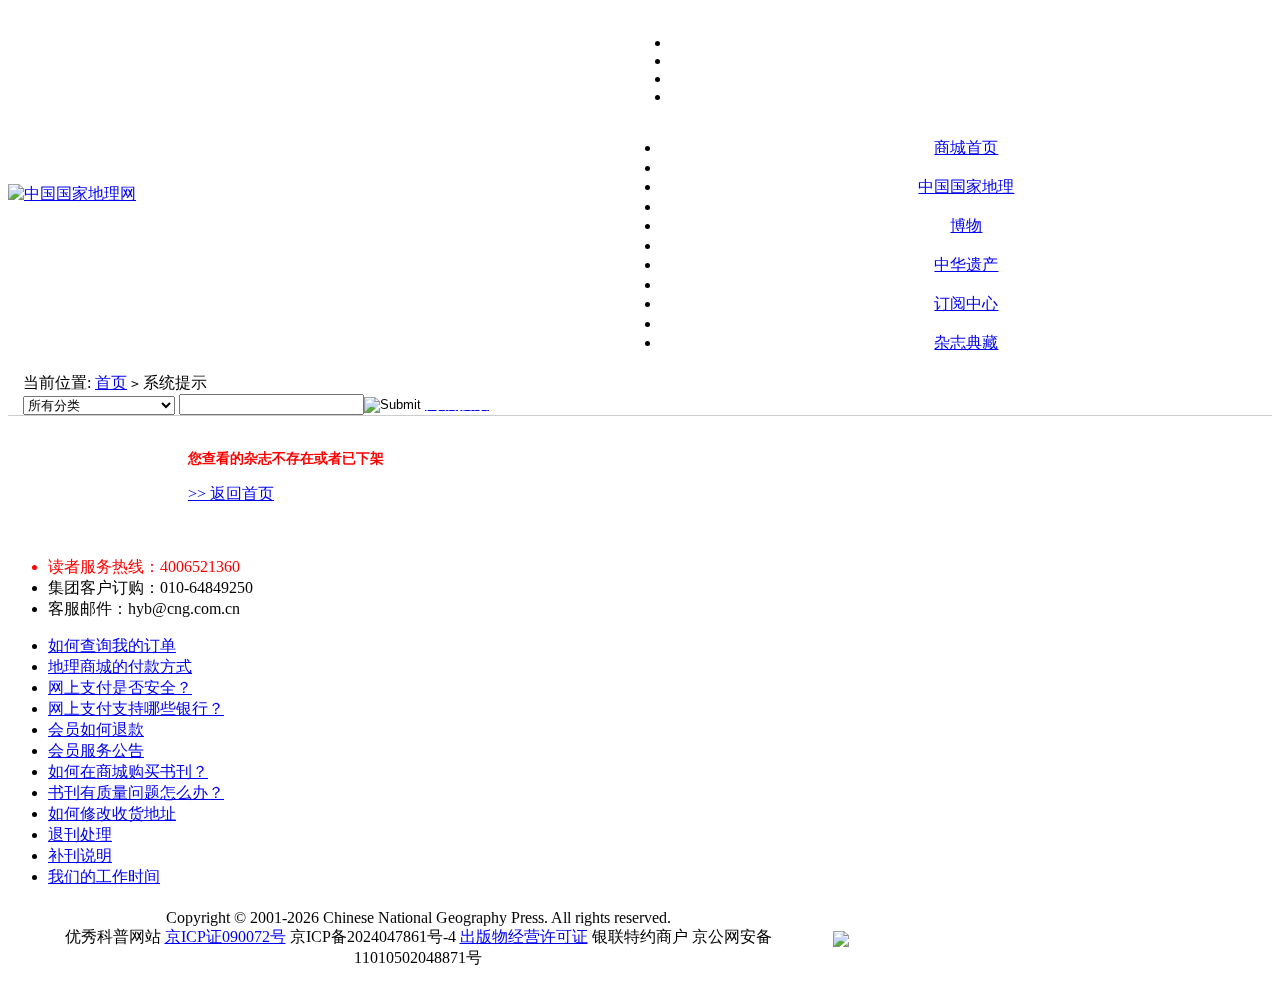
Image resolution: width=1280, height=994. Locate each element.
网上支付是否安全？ (120, 687)
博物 (966, 225)
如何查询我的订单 (112, 645)
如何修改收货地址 (112, 813)
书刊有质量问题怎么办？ (136, 792)
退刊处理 (80, 834)
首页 (111, 382)
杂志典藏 (966, 342)
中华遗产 (966, 264)
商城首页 (966, 147)
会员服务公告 (96, 750)
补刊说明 (80, 855)
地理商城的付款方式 (120, 666)
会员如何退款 (96, 729)
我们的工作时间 (104, 876)
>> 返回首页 (231, 493)
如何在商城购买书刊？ (128, 771)
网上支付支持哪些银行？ (136, 708)
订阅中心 (966, 303)
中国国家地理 (966, 186)
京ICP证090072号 (225, 936)
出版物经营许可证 (524, 936)
